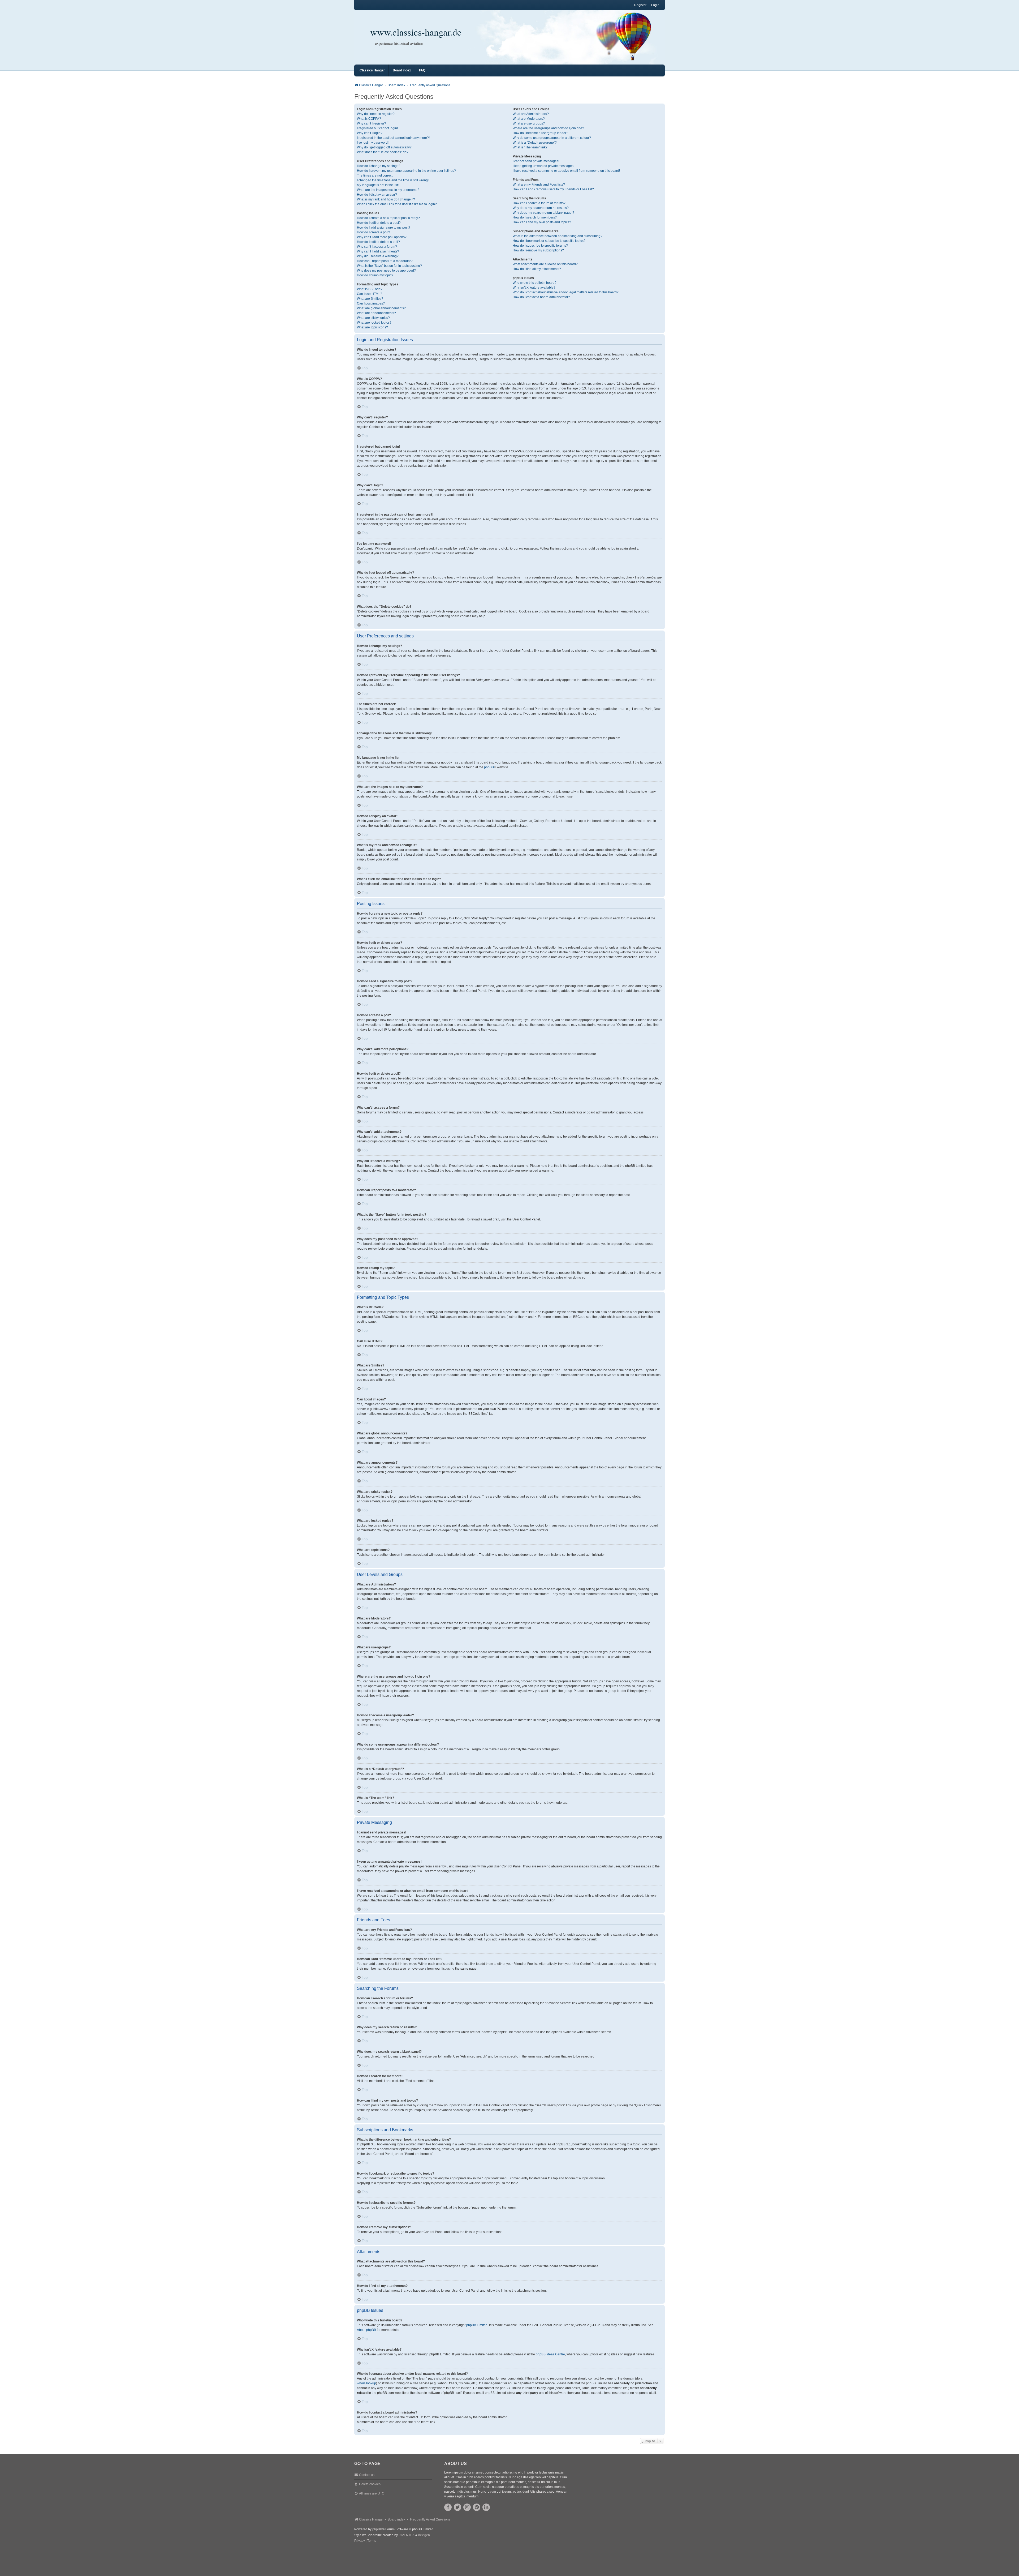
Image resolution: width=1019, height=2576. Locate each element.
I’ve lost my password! (373, 143)
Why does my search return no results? (541, 208)
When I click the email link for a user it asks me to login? (397, 204)
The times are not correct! (375, 175)
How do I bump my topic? (375, 275)
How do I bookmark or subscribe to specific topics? (549, 241)
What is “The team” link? (530, 147)
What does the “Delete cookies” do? (383, 152)
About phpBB (366, 2330)
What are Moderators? (529, 119)
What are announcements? (376, 313)
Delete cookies (370, 2484)
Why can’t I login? (370, 133)
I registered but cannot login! (377, 128)
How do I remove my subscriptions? (538, 250)
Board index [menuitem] (402, 70)
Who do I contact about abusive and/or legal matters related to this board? (566, 292)
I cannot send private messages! (536, 161)
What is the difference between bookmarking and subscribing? (558, 236)
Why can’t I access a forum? (377, 247)
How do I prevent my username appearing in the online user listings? (406, 171)
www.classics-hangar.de (416, 32)
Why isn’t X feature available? (534, 288)
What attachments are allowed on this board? (545, 264)
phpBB (489, 767)
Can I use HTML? (370, 294)
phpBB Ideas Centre (550, 2354)
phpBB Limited (477, 2325)
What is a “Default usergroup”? (535, 143)
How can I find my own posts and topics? (542, 222)
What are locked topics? (374, 323)
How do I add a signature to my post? (384, 228)
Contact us (367, 2475)
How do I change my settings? (379, 166)
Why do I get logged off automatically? (384, 147)
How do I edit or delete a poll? (378, 242)
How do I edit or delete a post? (379, 223)
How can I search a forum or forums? (539, 203)
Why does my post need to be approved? (386, 271)
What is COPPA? (369, 119)
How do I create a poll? (374, 232)
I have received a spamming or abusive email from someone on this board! (566, 171)
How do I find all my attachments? (537, 269)
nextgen (424, 2535)
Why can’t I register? (372, 123)
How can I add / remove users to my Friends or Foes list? (553, 189)
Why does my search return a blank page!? (543, 213)
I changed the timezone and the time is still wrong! (393, 180)
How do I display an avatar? (377, 195)
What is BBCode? (370, 289)
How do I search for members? (535, 217)
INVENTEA (407, 2535)
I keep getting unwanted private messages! (543, 166)
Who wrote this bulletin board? (535, 283)
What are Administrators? (531, 114)
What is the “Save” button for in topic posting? (389, 266)
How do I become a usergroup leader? (540, 133)
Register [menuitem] (640, 5)
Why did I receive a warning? (378, 256)
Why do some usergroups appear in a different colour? (552, 138)
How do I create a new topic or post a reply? (388, 218)
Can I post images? (371, 303)
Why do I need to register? (376, 114)
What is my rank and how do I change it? (386, 199)
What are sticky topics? (373, 318)
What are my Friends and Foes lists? (539, 185)
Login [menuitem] (655, 5)
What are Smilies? (370, 299)
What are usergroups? (529, 123)
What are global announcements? (381, 308)
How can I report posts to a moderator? (385, 261)
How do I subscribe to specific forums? (540, 246)
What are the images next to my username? (388, 190)
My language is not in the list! (378, 185)
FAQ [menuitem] (422, 70)
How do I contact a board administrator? (541, 297)
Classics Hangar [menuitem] (372, 70)
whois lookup (366, 2383)
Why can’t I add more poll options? (382, 237)
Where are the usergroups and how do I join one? (548, 128)
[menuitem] (360, 2541)
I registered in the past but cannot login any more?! (393, 138)
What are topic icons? (372, 327)
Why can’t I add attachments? (378, 251)
